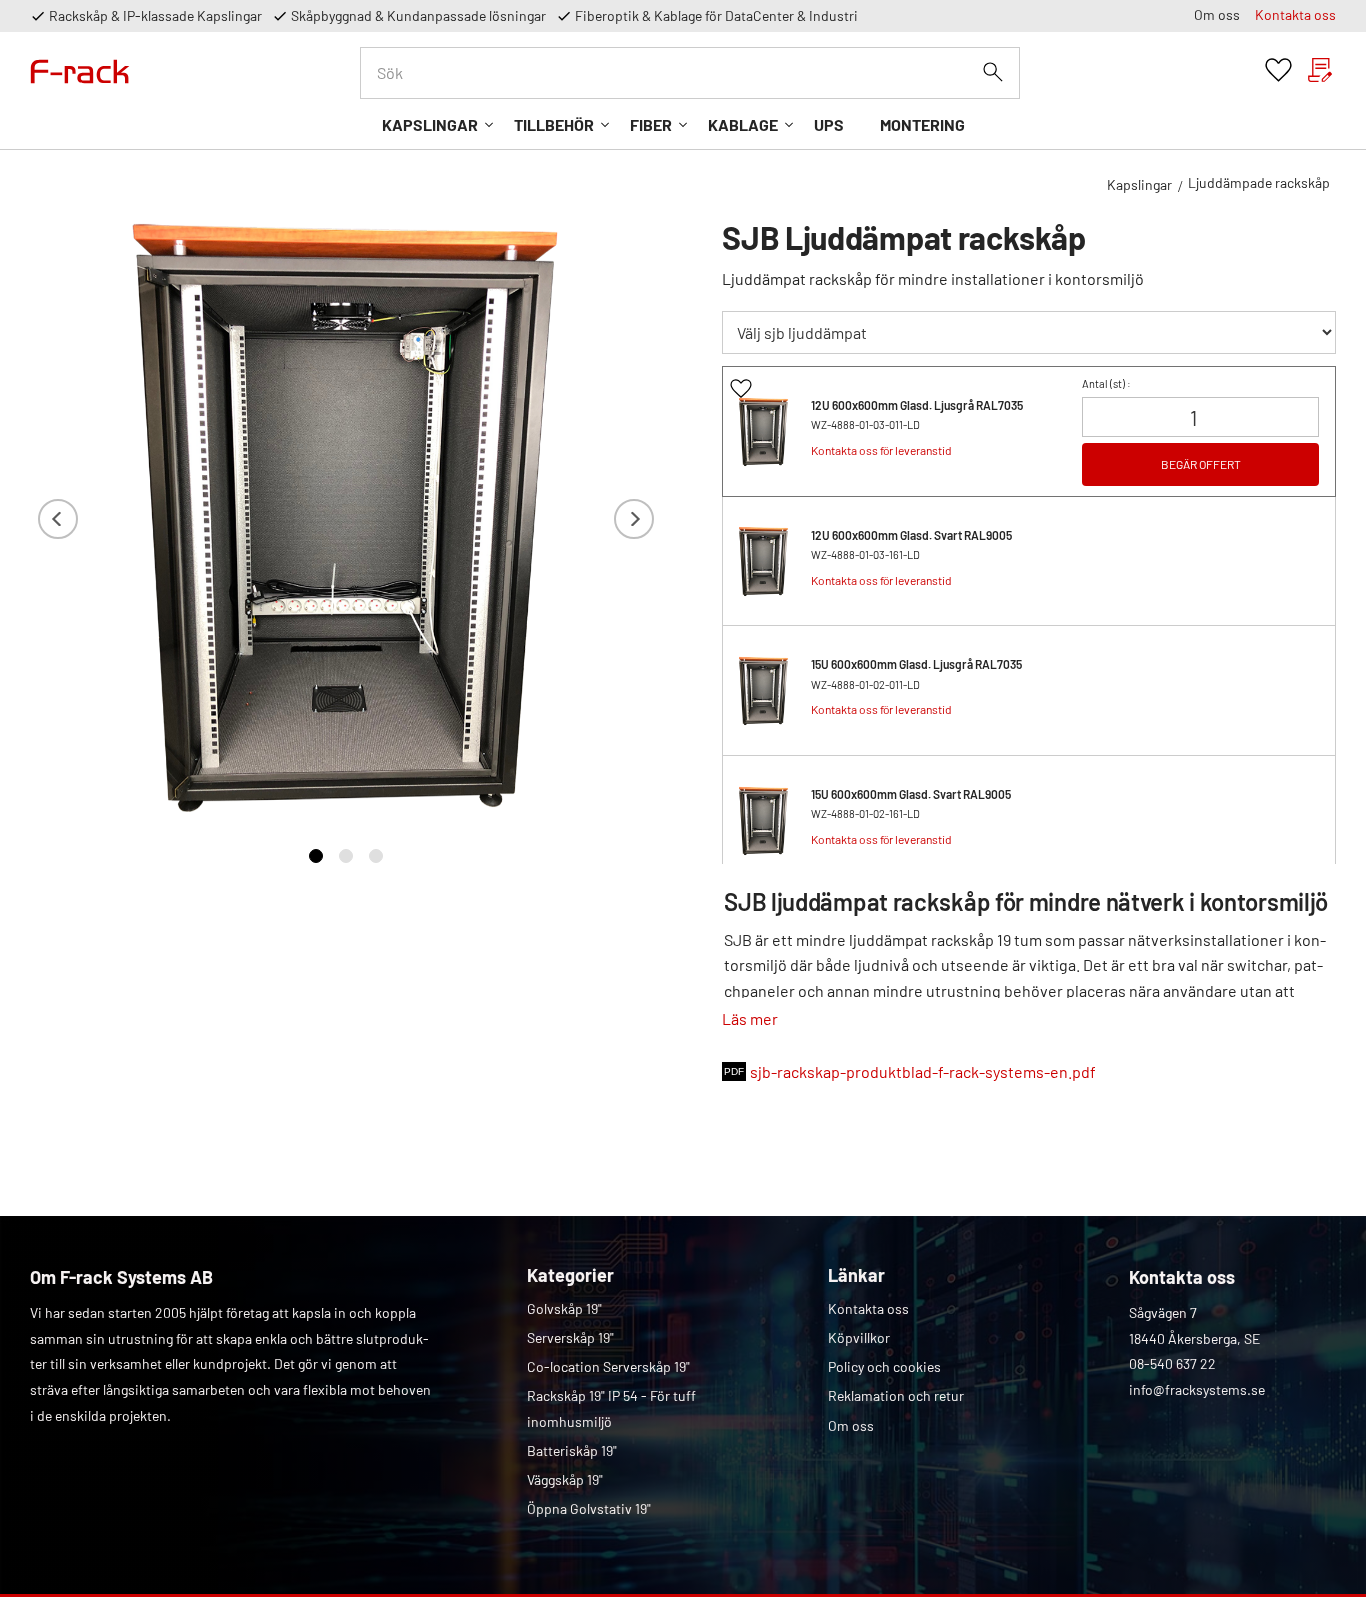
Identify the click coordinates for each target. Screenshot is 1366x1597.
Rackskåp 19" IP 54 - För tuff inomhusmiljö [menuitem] (611, 1408)
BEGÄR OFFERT (1201, 464)
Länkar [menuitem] (856, 1275)
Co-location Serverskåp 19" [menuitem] (608, 1366)
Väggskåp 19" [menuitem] (565, 1479)
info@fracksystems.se (1197, 1389)
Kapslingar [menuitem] (430, 124)
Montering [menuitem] (922, 124)
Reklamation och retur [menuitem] (896, 1395)
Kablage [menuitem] (743, 124)
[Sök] (993, 72)
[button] (1278, 70)
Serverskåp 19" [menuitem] (570, 1337)
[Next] (634, 519)
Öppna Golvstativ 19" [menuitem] (589, 1508)
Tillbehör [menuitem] (554, 124)
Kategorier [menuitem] (570, 1275)
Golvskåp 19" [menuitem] (564, 1308)
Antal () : (1106, 383)
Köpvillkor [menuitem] (859, 1337)
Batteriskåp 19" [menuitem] (572, 1450)
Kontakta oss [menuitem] (1295, 14)
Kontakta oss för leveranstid (881, 450)
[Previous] (58, 519)
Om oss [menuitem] (1217, 14)
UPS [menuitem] (829, 124)
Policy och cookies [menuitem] (884, 1366)
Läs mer (750, 1018)
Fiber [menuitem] (651, 124)
